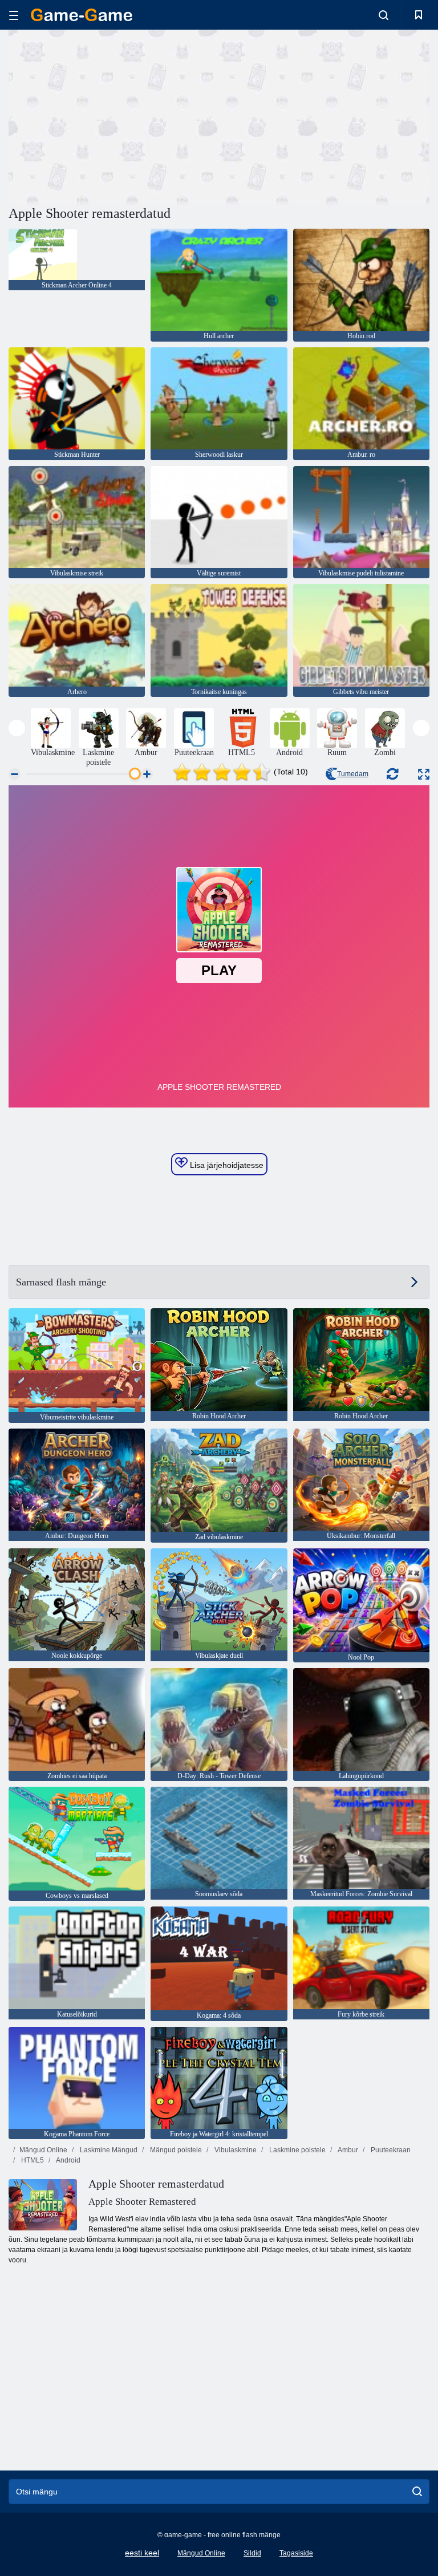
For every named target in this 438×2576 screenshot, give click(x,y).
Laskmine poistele (297, 2150)
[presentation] (17, 728)
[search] (417, 2492)
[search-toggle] (384, 15)
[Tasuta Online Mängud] (82, 15)
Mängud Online (43, 2150)
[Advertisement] (114, 116)
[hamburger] (14, 15)
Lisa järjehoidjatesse (226, 1165)
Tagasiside (296, 2553)
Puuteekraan (390, 2150)
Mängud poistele (175, 2150)
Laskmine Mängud (108, 2150)
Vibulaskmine (235, 2150)
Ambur (347, 2150)
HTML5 (32, 2160)
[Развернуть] (424, 774)
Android (68, 2160)
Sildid (252, 2553)
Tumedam (353, 774)
